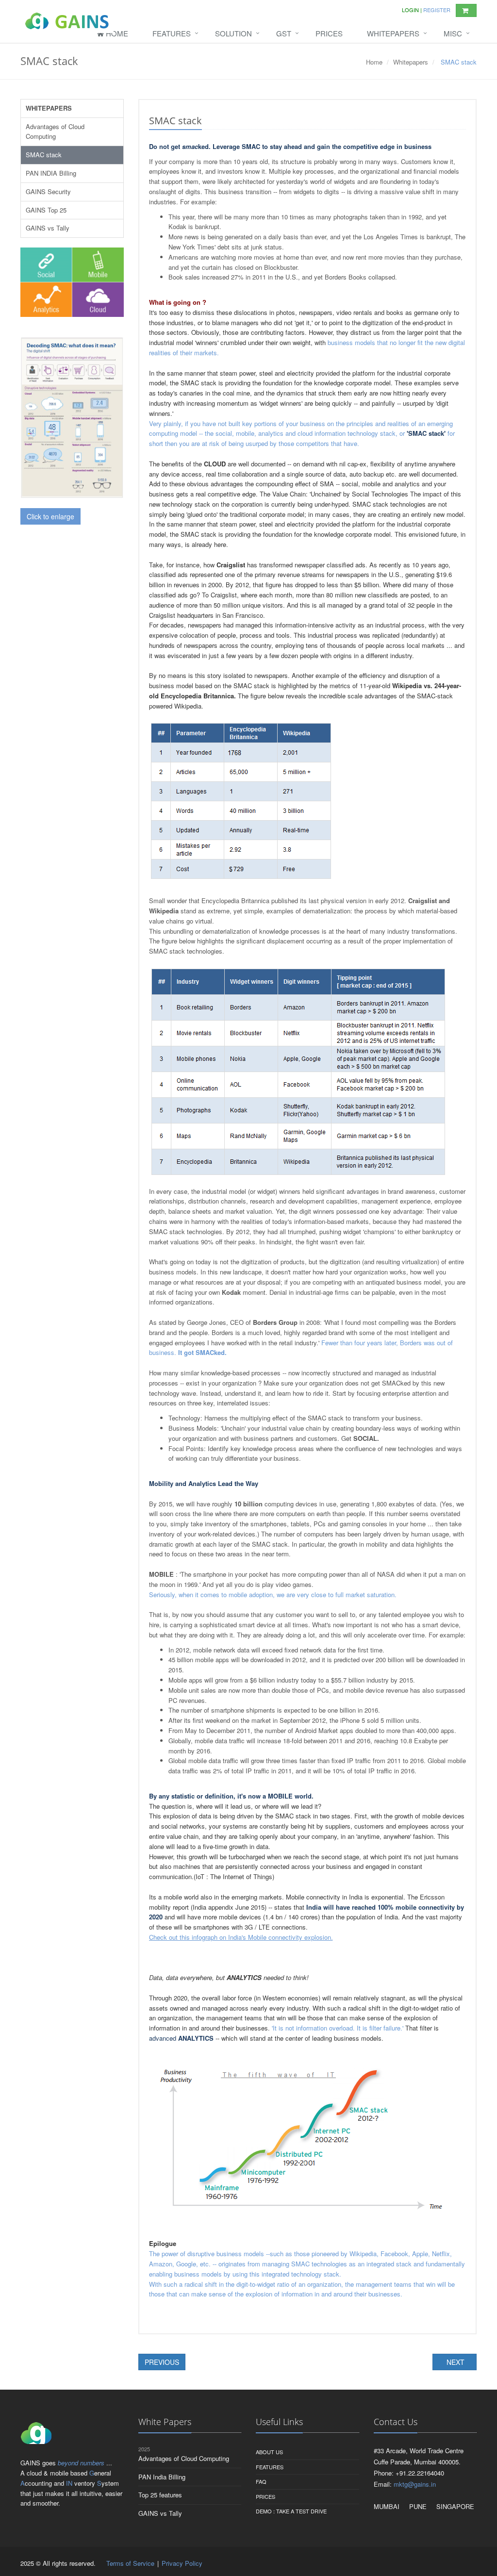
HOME (116, 33)
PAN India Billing (162, 2477)
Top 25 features (160, 2495)
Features (270, 2467)
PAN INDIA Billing (51, 173)
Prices (265, 2496)
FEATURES (172, 33)
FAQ (261, 2481)
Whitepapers (411, 62)
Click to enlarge (50, 516)
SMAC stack (44, 155)
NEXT (455, 2362)
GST (284, 33)
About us (269, 2452)
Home (374, 62)
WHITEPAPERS (393, 33)
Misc (453, 33)
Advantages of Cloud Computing (55, 132)
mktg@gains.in (415, 2484)
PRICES (329, 33)
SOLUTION (233, 33)
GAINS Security (48, 191)
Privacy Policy (182, 2563)
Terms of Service (131, 2563)
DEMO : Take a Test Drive (291, 2511)
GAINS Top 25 (46, 210)
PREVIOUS (162, 2362)
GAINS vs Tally (48, 228)
